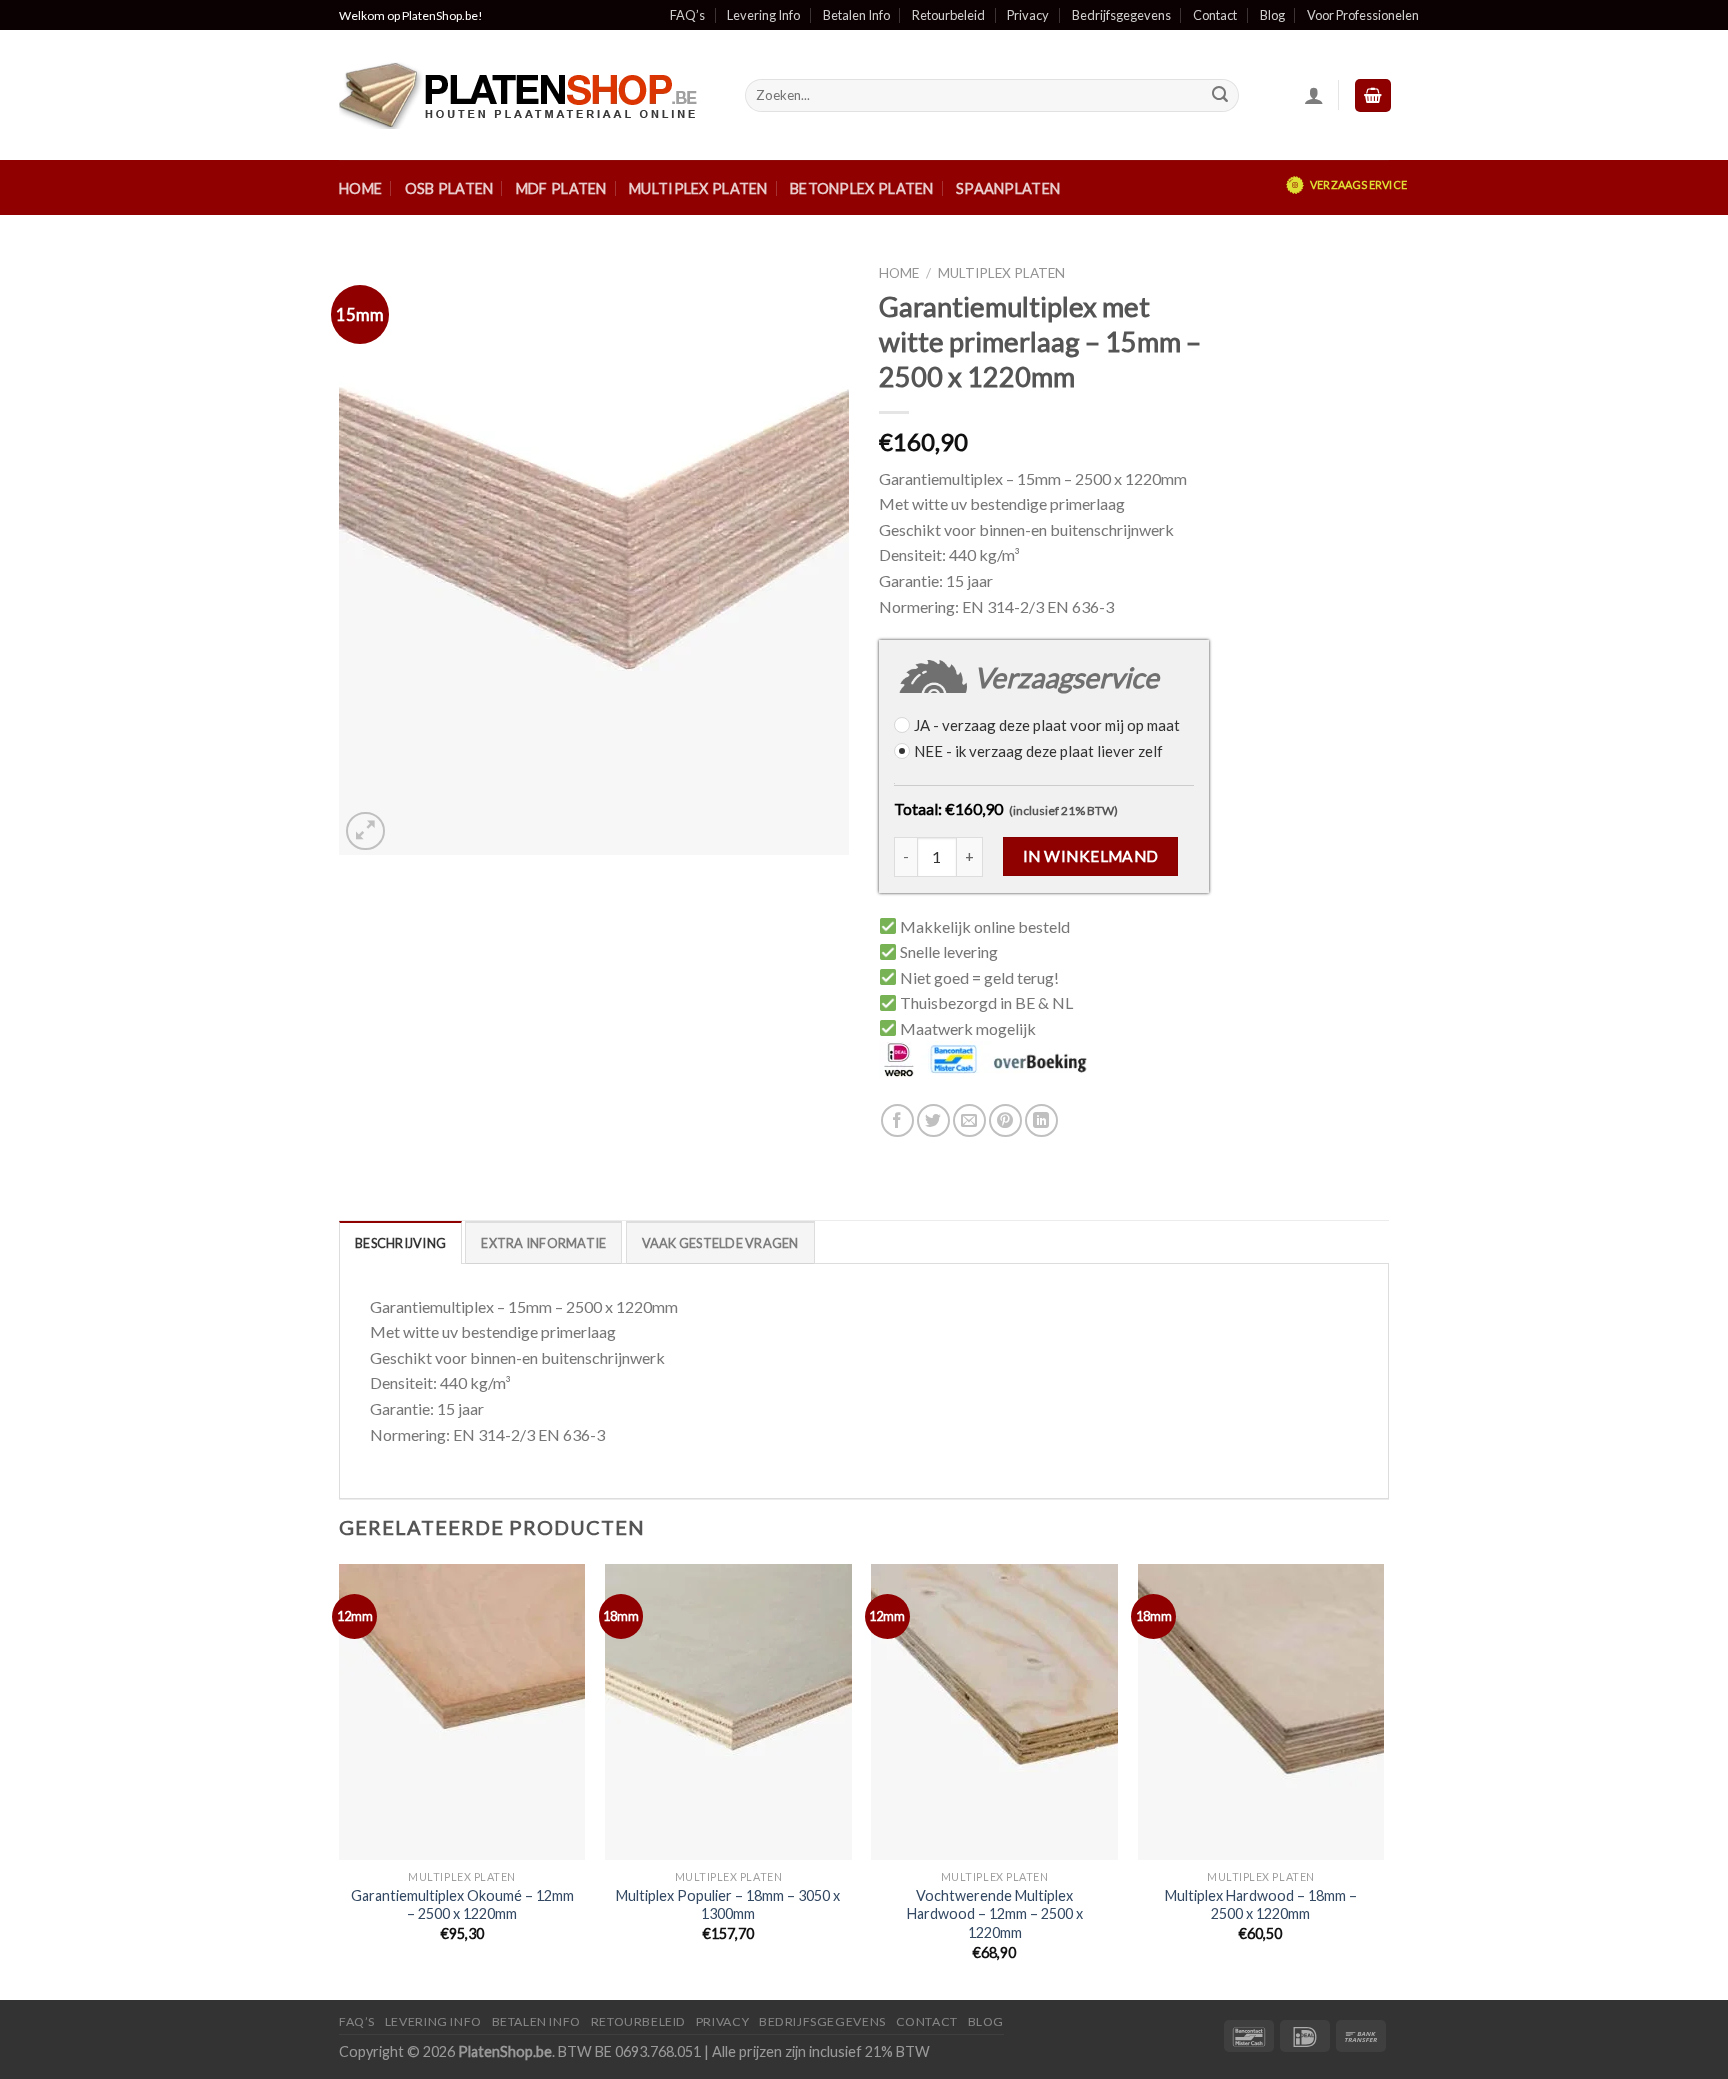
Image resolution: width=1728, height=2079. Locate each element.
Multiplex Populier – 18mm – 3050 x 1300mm (728, 1905)
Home (360, 188)
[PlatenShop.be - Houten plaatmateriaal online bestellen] (527, 95)
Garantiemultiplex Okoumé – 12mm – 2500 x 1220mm (462, 1905)
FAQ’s (687, 15)
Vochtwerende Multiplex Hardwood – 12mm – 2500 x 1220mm (995, 1914)
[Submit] (1220, 96)
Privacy (1028, 15)
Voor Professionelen (1363, 15)
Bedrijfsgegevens (1121, 15)
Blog (1272, 15)
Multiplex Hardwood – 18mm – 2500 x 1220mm (1261, 1905)
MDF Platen (561, 188)
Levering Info (763, 15)
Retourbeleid (948, 15)
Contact (1215, 15)
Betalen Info (856, 15)
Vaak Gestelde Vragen (720, 1243)
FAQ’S (357, 2021)
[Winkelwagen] (1373, 95)
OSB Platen (449, 188)
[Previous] (340, 1780)
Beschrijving (400, 1243)
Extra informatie (543, 1243)
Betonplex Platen (862, 188)
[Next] (1383, 1780)
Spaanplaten (1008, 188)
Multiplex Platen (698, 188)
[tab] (400, 1242)
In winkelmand (1091, 856)
